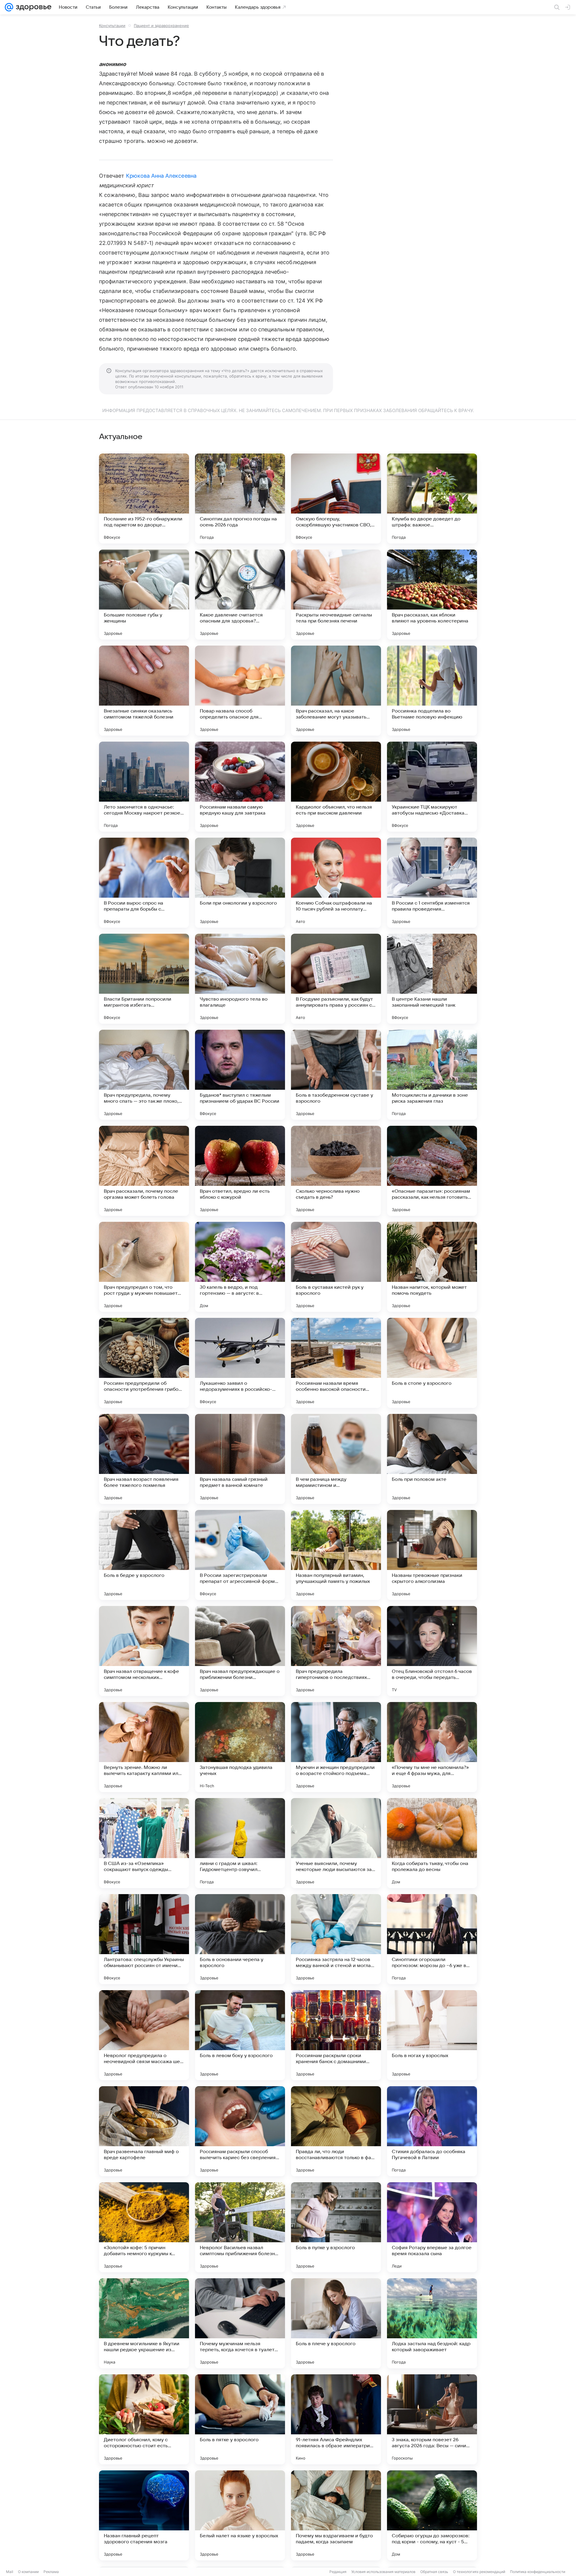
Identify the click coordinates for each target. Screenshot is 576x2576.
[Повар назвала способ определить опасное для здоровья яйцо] (240, 691)
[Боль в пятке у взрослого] (240, 2419)
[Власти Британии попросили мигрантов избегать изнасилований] (144, 979)
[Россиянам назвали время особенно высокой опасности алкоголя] (336, 1363)
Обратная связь (434, 2572)
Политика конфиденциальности (538, 2572)
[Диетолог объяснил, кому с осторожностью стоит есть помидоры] (144, 2419)
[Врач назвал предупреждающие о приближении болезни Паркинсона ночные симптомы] (240, 1651)
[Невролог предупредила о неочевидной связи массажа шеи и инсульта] (144, 2035)
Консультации (112, 26)
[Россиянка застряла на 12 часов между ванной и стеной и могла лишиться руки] (336, 1939)
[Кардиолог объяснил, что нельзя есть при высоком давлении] (336, 787)
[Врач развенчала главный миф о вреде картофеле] (144, 2131)
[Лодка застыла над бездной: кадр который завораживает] (432, 2323)
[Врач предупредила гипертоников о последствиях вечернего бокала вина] (336, 1651)
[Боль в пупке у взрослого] (336, 2227)
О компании (28, 2572)
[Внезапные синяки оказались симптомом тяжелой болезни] (144, 691)
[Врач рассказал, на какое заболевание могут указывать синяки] (336, 691)
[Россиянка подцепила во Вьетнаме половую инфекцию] (432, 691)
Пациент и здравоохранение (161, 26)
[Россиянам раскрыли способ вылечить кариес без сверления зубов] (240, 2131)
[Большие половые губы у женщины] (144, 595)
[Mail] (9, 7)
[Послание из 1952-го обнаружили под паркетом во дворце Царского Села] (144, 499)
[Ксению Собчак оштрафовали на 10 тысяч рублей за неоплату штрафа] (336, 883)
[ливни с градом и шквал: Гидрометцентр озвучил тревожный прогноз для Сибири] (240, 1843)
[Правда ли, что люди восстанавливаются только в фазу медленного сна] (336, 2131)
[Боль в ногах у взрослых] (432, 2035)
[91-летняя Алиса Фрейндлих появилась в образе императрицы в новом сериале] (336, 2419)
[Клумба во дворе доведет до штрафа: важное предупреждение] (432, 499)
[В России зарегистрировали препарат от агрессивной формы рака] (240, 1555)
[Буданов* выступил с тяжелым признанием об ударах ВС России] (240, 1075)
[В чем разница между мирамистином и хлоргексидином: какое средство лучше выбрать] (336, 1459)
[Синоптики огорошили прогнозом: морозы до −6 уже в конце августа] (432, 1939)
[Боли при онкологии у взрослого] (240, 883)
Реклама (51, 2572)
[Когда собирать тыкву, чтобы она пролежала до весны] (432, 1843)
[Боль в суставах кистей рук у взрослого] (336, 1267)
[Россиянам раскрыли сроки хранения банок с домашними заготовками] (336, 2035)
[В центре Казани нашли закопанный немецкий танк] (432, 979)
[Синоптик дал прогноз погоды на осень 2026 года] (240, 499)
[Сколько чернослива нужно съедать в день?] (336, 1171)
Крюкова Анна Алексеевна (161, 176)
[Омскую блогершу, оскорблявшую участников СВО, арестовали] (336, 499)
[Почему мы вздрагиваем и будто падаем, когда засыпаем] (336, 2515)
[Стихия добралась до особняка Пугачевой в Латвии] (432, 2131)
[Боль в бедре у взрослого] (144, 1555)
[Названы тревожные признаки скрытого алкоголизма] (432, 1555)
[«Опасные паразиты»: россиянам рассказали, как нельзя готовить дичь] (432, 1171)
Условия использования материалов (383, 2572)
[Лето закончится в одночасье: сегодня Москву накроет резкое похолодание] (144, 787)
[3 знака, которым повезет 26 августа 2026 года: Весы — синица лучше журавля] (432, 2419)
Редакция (338, 2572)
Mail (10, 2572)
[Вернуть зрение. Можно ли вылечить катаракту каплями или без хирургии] (144, 1747)
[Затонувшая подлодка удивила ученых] (240, 1747)
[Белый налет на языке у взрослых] (240, 2515)
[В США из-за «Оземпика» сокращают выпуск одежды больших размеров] (144, 1843)
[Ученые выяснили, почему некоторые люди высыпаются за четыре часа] (336, 1843)
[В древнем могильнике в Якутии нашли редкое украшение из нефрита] (144, 2323)
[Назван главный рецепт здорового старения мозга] (144, 2515)
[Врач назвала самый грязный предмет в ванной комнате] (240, 1459)
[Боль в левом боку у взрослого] (240, 2035)
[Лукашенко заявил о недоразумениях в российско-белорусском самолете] (240, 1363)
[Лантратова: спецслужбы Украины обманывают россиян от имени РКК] (144, 1939)
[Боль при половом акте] (432, 1459)
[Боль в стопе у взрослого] (432, 1363)
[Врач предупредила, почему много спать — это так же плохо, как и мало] (144, 1075)
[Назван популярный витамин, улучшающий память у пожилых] (336, 1555)
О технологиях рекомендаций (479, 2572)
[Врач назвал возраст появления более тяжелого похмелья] (144, 1459)
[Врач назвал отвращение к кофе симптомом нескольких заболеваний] (144, 1651)
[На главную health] (32, 7)
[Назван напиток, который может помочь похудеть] (432, 1267)
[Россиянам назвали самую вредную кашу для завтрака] (240, 787)
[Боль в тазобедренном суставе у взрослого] (336, 1075)
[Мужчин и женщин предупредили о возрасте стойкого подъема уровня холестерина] (336, 1747)
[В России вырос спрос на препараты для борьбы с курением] (144, 883)
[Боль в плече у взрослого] (336, 2323)
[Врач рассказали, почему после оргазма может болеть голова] (144, 1171)
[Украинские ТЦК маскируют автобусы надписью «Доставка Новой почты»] (432, 787)
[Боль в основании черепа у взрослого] (240, 1939)
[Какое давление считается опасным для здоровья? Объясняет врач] (240, 595)
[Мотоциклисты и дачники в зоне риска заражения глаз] (432, 1075)
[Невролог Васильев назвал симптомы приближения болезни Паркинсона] (240, 2227)
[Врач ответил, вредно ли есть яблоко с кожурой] (240, 1171)
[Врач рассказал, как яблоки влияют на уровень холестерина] (432, 595)
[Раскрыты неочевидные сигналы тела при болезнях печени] (336, 595)
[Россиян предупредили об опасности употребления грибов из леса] (144, 1363)
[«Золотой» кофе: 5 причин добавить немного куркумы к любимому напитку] (144, 2227)
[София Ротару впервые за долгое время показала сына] (432, 2227)
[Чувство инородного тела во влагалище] (240, 979)
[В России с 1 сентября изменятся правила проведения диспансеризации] (432, 883)
